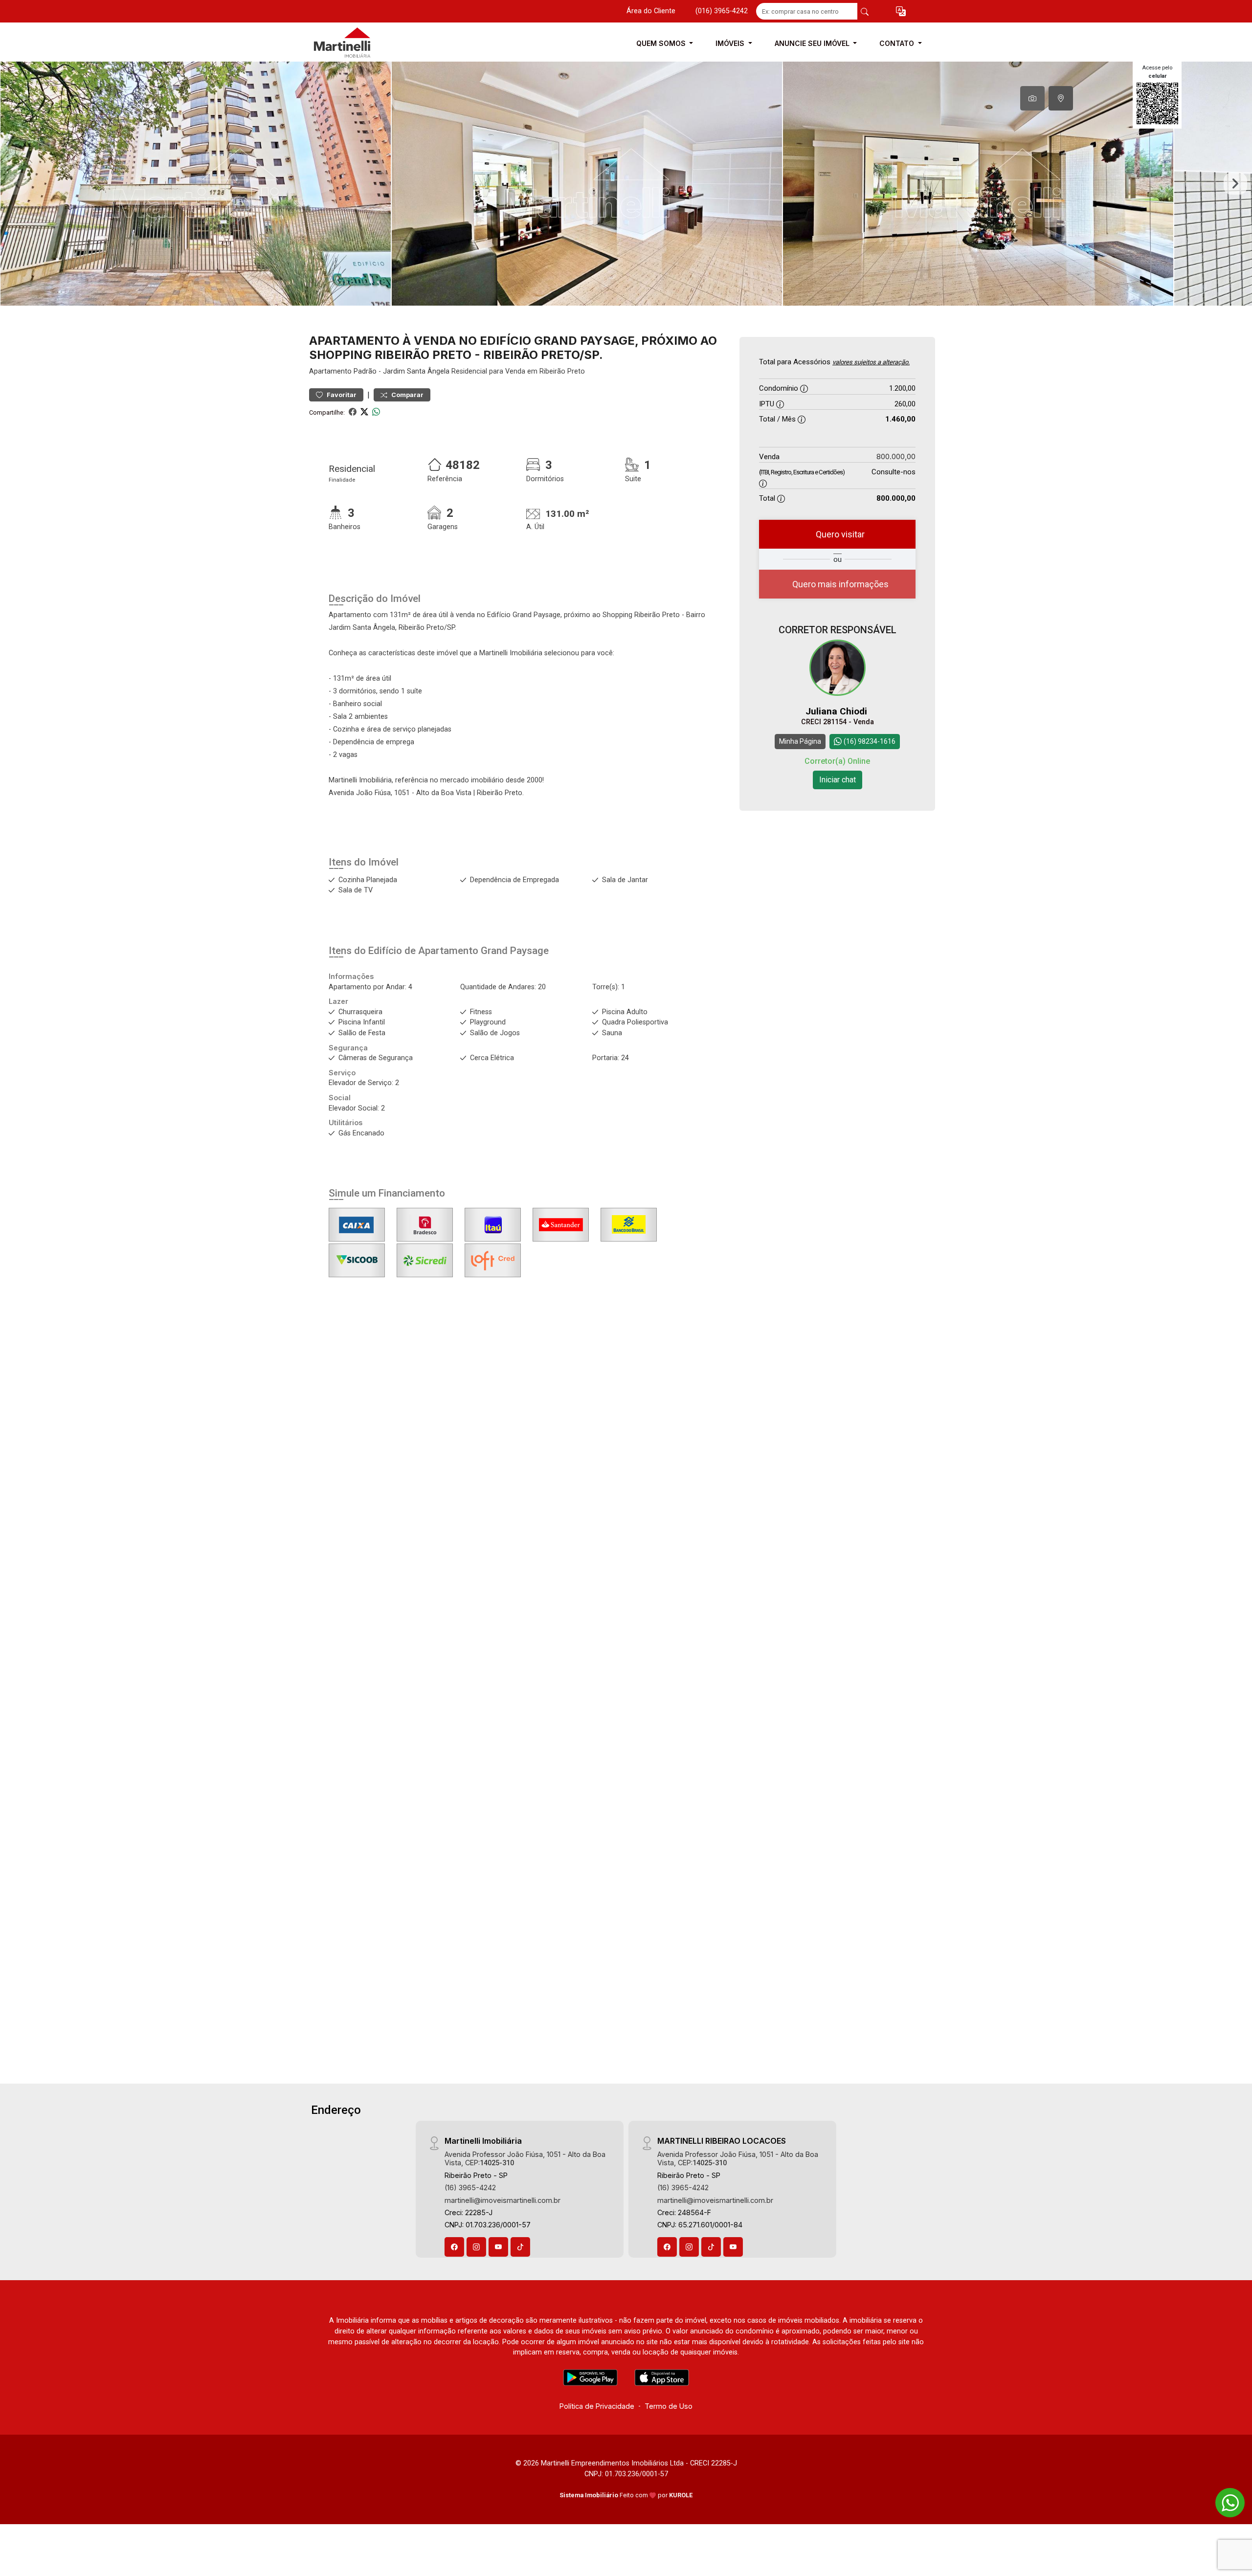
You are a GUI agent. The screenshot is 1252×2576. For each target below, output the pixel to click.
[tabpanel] (626, 184)
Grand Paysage (515, 951)
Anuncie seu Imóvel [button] (813, 43)
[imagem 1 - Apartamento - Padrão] (411, 1520)
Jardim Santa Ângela (416, 371)
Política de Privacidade (597, 2406)
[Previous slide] (17, 184)
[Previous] (325, 1520)
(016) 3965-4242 (722, 11)
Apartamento (330, 371)
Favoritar (341, 395)
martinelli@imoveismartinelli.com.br (503, 2200)
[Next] (497, 1520)
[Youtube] (498, 2247)
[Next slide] (1235, 184)
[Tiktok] (520, 2247)
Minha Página (800, 741)
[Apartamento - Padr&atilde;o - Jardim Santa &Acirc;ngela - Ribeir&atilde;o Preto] (358, 43)
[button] (901, 11)
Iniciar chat (838, 780)
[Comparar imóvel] (501, 1483)
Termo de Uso (669, 2406)
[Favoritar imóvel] (501, 1468)
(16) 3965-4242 (470, 2187)
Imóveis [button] (731, 43)
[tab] (1032, 98)
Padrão (365, 371)
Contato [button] (898, 43)
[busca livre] (865, 11)
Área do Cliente (651, 11)
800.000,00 (896, 456)
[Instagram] (476, 2247)
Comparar (407, 395)
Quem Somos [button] (662, 43)
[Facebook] (454, 2247)
